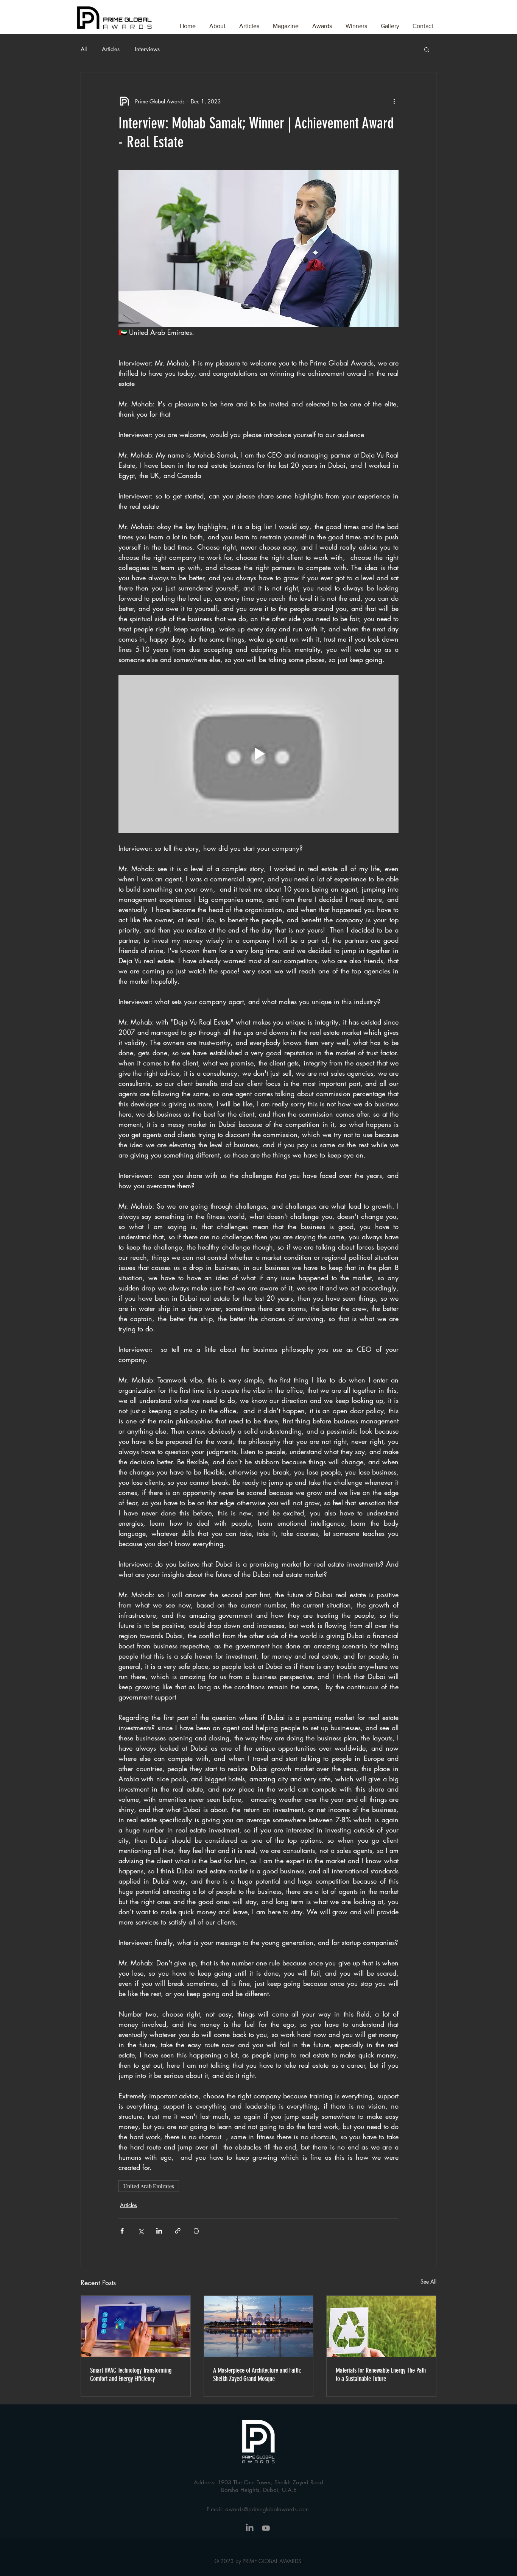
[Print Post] (196, 2231)
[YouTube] (266, 2528)
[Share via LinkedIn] (159, 2231)
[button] (322, 23)
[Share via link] (178, 2231)
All (84, 49)
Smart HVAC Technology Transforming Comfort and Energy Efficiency (131, 2374)
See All (428, 2282)
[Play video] (258, 754)
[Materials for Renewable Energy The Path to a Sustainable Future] (381, 2326)
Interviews (147, 49)
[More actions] (394, 101)
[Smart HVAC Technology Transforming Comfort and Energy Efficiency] (136, 2326)
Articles (111, 49)
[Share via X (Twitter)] (141, 2231)
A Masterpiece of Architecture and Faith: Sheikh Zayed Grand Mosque (257, 2374)
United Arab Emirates (149, 2186)
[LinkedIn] (250, 2528)
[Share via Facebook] (122, 2231)
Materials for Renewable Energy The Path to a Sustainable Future (381, 2374)
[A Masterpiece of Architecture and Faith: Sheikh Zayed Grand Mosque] (259, 2326)
